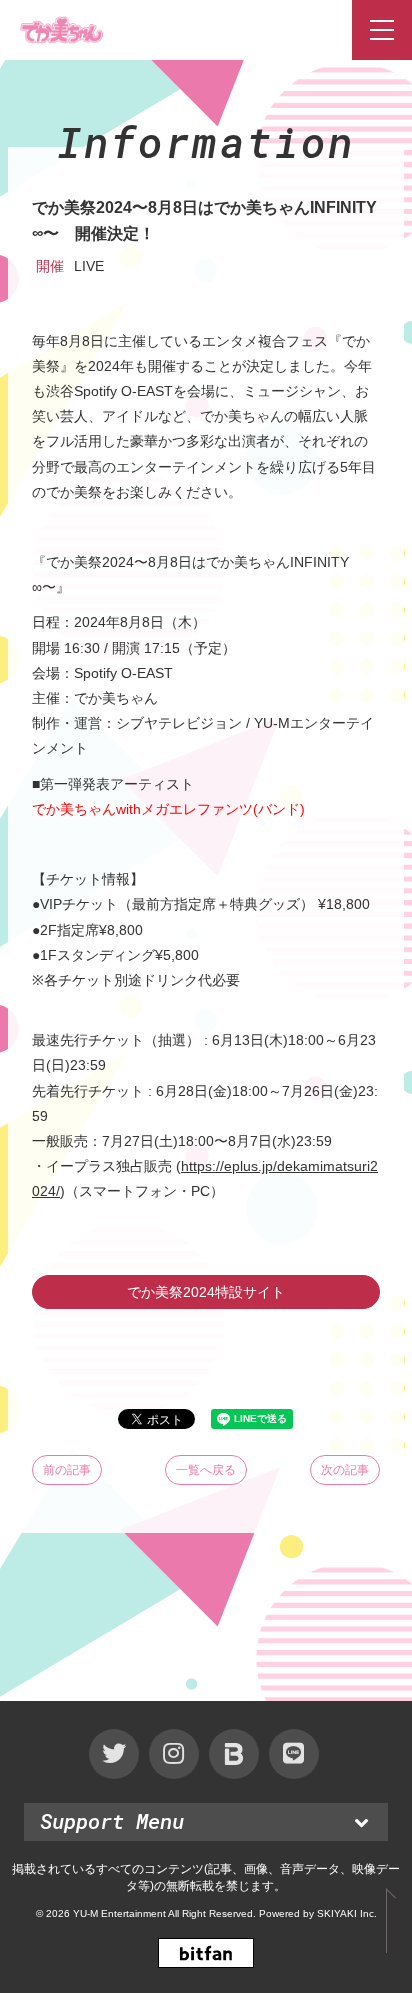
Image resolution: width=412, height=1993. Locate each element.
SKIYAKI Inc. (347, 1913)
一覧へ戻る (206, 1470)
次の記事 (345, 1470)
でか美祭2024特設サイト (206, 1292)
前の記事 (67, 1470)
